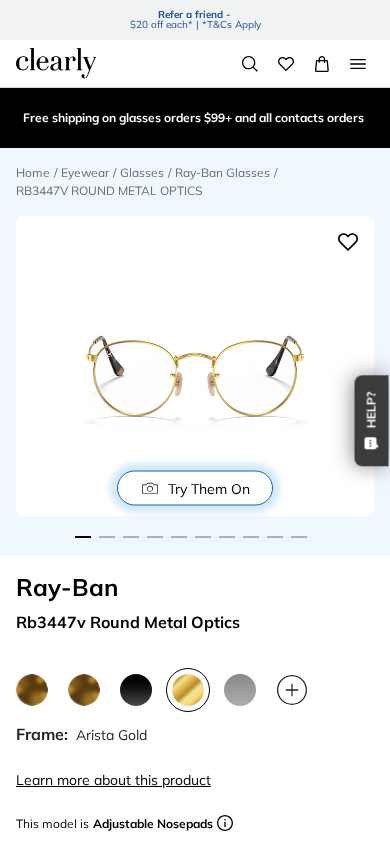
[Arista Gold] (188, 690)
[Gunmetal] (240, 690)
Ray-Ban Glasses (222, 172)
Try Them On (209, 488)
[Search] (250, 64)
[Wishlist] (286, 64)
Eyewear (85, 172)
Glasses (142, 172)
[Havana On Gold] (32, 690)
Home (33, 172)
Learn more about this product (113, 780)
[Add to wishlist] (348, 242)
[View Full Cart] (322, 64)
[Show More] (292, 690)
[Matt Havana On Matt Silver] (84, 690)
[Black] (136, 690)
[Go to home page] (56, 63)
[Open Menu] (358, 64)
